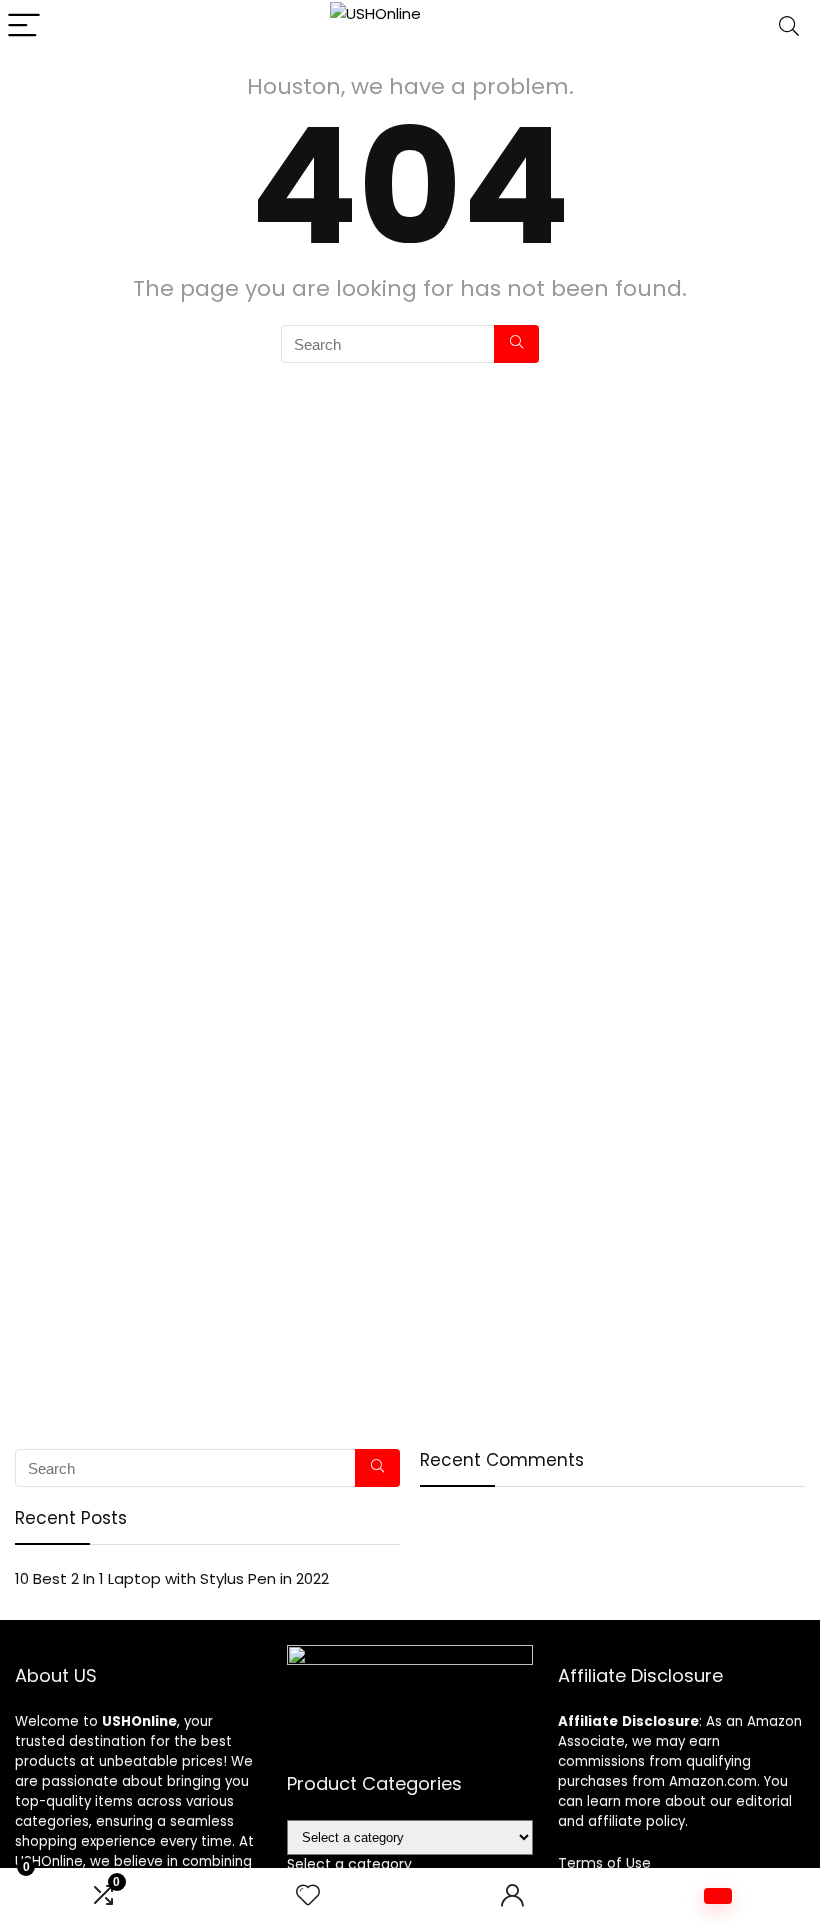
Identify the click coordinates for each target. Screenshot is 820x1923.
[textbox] (349, 1864)
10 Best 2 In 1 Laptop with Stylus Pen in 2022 (172, 1578)
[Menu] (24, 26)
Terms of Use (604, 1863)
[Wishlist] (308, 1895)
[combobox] (349, 1864)
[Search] (789, 26)
